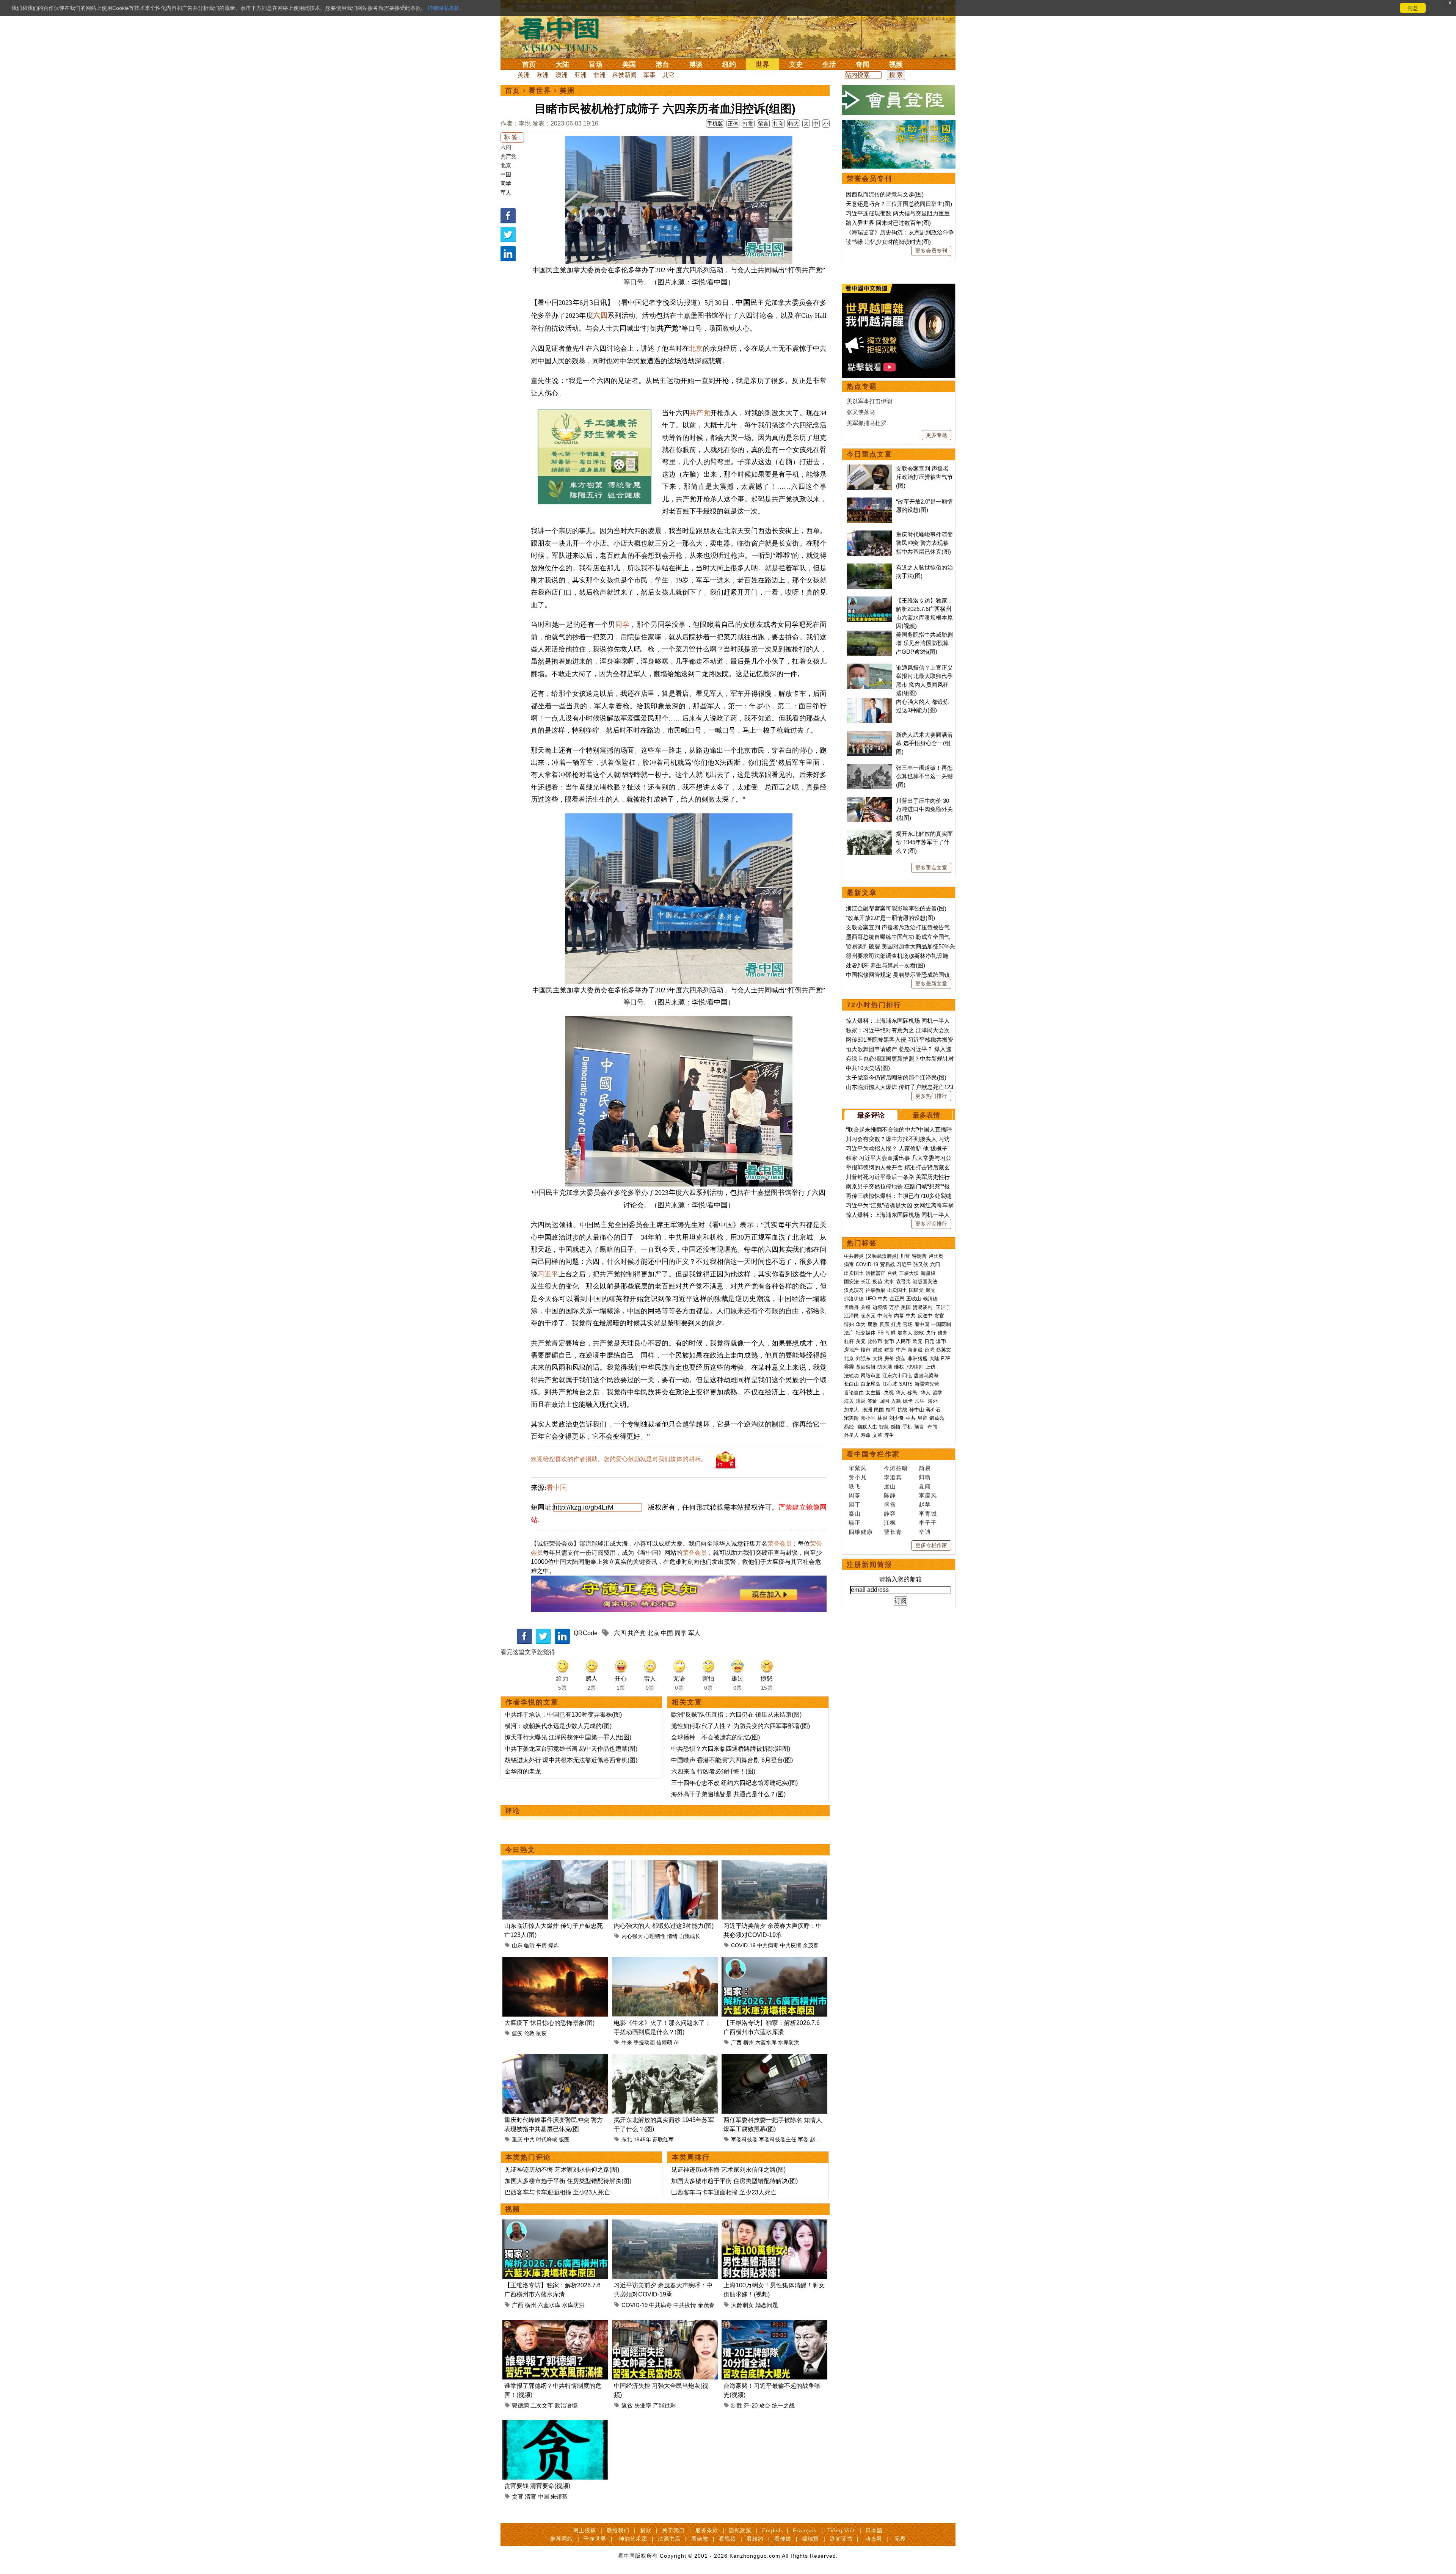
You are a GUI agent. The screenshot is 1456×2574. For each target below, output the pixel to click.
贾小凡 (858, 1477)
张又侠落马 (861, 412)
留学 (937, 1393)
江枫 (890, 1523)
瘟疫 (517, 2033)
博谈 (696, 64)
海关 (849, 1401)
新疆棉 (928, 1273)
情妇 (849, 1324)
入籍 (896, 1401)
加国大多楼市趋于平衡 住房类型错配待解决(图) (568, 2181)
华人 (901, 1393)
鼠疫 (541, 2033)
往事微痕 (875, 1290)
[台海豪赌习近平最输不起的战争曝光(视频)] (774, 2324)
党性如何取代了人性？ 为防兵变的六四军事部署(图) (741, 1726)
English (772, 2530)
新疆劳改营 (927, 1384)
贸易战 (887, 1264)
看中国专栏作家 (873, 1454)
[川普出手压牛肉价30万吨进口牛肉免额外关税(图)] (869, 801)
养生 (889, 1435)
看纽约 (755, 2539)
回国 (884, 1401)
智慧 (884, 1427)
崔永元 (868, 1316)
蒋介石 (934, 1410)
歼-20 (751, 2405)
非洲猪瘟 (918, 1358)
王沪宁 (943, 1307)
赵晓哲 (818, 2139)
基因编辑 (866, 1367)
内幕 (899, 1316)
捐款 (646, 2530)
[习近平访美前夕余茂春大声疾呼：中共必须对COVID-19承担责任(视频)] (774, 1864)
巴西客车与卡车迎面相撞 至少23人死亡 (557, 2192)
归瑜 (925, 1477)
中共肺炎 (854, 1256)
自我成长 (690, 1936)
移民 (912, 1393)
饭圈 (564, 2139)
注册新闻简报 (869, 1565)
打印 (778, 124)
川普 (905, 1256)
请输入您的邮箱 (901, 1579)
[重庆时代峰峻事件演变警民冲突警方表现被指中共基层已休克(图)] (555, 2058)
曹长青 (893, 1532)
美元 (861, 1341)
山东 (517, 1945)
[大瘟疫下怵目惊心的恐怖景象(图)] (555, 1961)
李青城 (928, 1514)
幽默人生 (867, 1427)
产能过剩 (664, 2405)
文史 (796, 64)
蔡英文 (944, 1350)
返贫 (627, 2405)
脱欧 (919, 1333)
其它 (668, 75)
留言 (763, 124)
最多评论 (871, 1115)
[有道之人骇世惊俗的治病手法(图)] (869, 567)
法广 (849, 1333)
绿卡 (908, 1401)
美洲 (524, 75)
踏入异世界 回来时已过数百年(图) (888, 223)
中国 (506, 174)
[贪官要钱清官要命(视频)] (555, 2424)
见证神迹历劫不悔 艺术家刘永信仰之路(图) (562, 2170)
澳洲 (562, 75)
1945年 (642, 2139)
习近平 (548, 1274)
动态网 (873, 2539)
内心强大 (632, 1936)
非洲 (599, 75)
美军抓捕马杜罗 (867, 423)
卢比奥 (936, 1256)
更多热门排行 (931, 1096)
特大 (794, 124)
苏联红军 (663, 2139)
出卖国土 (854, 1273)
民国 (879, 1410)
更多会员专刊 (931, 251)
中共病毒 (768, 1945)
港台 (662, 64)
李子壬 (928, 1523)
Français (805, 2530)
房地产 (851, 1350)
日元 (929, 1341)
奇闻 (863, 64)
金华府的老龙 (523, 1771)
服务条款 (707, 2530)
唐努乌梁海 (926, 1376)
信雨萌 (664, 2042)
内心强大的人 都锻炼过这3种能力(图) (664, 1926)
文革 (877, 1435)
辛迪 (925, 1532)
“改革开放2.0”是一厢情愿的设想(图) (890, 918)
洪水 (889, 1282)
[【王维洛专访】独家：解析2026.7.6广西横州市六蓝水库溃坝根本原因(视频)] (774, 1961)
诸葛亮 (937, 1418)
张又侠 (921, 1264)
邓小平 (868, 1418)
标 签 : (512, 137)
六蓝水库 (766, 2042)
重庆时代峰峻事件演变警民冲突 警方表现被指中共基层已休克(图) (924, 543)
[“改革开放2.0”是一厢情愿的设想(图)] (869, 501)
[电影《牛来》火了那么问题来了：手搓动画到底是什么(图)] (665, 1961)
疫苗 (877, 1282)
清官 (530, 2496)
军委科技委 (744, 2139)
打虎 (896, 1324)
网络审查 (871, 1376)
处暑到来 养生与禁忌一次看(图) (886, 965)
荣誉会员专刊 (869, 179)
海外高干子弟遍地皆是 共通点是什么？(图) (728, 1794)
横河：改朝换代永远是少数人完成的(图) (558, 1726)
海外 (934, 1401)
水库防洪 (789, 2042)
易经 (850, 1427)
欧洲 (543, 75)
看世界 (540, 91)
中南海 (885, 1316)
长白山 (851, 1384)
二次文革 (542, 2405)
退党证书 (841, 2539)
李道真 (893, 1477)
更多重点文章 (931, 868)
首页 (529, 64)
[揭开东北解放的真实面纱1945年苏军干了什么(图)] (665, 2058)
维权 (899, 1367)
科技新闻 (624, 75)
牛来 (627, 2042)
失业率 (643, 2405)
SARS (906, 1384)
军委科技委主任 (778, 2139)
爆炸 (554, 1945)
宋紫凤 (858, 1468)
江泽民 (851, 1316)
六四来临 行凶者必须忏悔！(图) (713, 1771)
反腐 (884, 1324)
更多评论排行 (931, 1224)
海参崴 (915, 1350)
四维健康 (861, 1532)
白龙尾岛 (871, 1384)
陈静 (890, 1495)
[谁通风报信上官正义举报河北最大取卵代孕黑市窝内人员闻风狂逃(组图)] (869, 668)
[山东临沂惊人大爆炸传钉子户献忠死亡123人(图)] (555, 1864)
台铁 (892, 1273)
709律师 (915, 1367)
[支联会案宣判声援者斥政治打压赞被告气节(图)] (869, 468)
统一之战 (783, 2405)
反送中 (925, 1316)
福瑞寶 (810, 2539)
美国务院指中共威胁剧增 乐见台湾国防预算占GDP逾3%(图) (924, 643)
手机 (907, 1427)
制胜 (737, 2405)
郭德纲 (520, 2405)
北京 (506, 165)
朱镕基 (559, 2496)
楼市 (866, 1350)
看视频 (727, 2539)
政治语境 (566, 2405)
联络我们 (618, 2530)
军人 (506, 193)
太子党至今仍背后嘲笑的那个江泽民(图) (896, 1077)
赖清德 (930, 1299)
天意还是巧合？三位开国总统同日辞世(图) (899, 204)
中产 (901, 1350)
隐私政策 (740, 2530)
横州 (748, 2042)
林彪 (882, 1418)
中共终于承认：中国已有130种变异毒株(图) (563, 1715)
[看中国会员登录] (899, 100)
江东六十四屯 (897, 1376)
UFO (871, 1299)
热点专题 (862, 386)
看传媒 (783, 2539)
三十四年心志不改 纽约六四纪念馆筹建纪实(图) (734, 1783)
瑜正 (855, 1523)
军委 (803, 2139)
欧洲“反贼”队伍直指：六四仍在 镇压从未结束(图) (736, 1715)
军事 (650, 75)
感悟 (896, 1427)
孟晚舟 (851, 1307)
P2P (946, 1358)
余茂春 (811, 1945)
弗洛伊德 (854, 1299)
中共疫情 (791, 1945)
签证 (872, 1401)
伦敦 (529, 2033)
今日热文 (520, 1850)
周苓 (855, 1495)
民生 (920, 1401)
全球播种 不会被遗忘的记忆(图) (715, 1737)
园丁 (855, 1504)
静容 (890, 1514)
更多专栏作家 (931, 1545)
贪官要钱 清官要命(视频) (537, 2486)
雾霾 (849, 1367)
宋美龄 (851, 1418)
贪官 (518, 2496)
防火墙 (885, 1367)
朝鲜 (891, 1333)
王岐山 (914, 1299)
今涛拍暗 (896, 1468)
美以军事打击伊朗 (869, 401)
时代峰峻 (547, 2139)
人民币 (903, 1341)
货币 (889, 1341)
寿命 (866, 1435)
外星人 (851, 1435)
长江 (866, 1282)
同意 (1413, 8)
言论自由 (854, 1393)
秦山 (855, 1514)
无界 (900, 2539)
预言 (920, 1427)
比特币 (875, 1341)
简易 (925, 1468)
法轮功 (851, 1376)
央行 (931, 1333)
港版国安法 (925, 1282)
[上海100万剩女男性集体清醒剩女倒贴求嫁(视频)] (774, 2224)
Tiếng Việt (841, 2530)
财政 (877, 1350)
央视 (889, 1393)
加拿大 (905, 1333)
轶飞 (855, 1486)
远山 (890, 1486)
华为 (861, 1324)
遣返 (861, 1401)
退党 (930, 1290)
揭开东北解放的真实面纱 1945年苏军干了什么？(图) (924, 842)
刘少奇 (897, 1418)
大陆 (562, 64)
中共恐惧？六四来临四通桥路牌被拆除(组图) (731, 1749)
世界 (763, 64)
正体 (733, 124)
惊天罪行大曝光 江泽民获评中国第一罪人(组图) (568, 1737)
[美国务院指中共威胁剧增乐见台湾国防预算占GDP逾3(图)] (869, 635)
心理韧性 (655, 1936)
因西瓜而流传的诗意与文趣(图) (885, 194)
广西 (736, 2042)
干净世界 (595, 2539)
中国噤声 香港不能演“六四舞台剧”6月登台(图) (732, 1760)
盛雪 (890, 1504)
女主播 (874, 1393)
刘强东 (863, 1358)
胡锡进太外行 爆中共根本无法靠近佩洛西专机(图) (571, 1760)
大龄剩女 (742, 2305)
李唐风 (928, 1495)
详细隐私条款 (444, 8)
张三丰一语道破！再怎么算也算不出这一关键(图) (924, 776)
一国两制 (941, 1324)
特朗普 (919, 1256)
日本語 (874, 2530)
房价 (889, 1358)
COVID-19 (743, 1945)
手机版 (715, 124)
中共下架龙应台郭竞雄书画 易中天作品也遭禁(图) (571, 1749)
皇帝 (923, 1418)
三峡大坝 (909, 1273)
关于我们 (673, 2530)
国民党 (916, 1290)
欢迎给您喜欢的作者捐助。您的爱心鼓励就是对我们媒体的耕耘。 (619, 1459)
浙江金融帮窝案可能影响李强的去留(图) (896, 908)
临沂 (529, 1945)
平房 (541, 1945)
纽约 (729, 64)
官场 (596, 64)
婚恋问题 (767, 2305)
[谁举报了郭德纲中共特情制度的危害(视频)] (555, 2324)
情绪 (672, 1936)
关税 (866, 1307)
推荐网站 (562, 2539)
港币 (941, 1341)
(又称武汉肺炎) (882, 1256)
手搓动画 (644, 2042)
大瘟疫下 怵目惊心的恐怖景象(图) (549, 2023)
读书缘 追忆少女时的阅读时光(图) (888, 242)
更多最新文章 (931, 984)
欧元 (918, 1341)
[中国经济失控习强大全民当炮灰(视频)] (665, 2324)
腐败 (872, 1324)
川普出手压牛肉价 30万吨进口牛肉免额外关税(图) (924, 809)
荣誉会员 (780, 1544)
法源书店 (669, 2539)
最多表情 (926, 1115)
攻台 (765, 2405)
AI (676, 2042)
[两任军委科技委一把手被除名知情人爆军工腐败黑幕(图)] (774, 2058)
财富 (889, 1350)
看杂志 (700, 2539)
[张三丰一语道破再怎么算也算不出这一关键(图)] (869, 768)
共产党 (508, 156)
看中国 (563, 34)
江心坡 (890, 1384)
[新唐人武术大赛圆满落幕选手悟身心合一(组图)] (869, 735)
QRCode (586, 1633)
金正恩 (897, 1299)
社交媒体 (866, 1333)
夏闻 (925, 1486)
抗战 (902, 1410)
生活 (829, 64)
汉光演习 (854, 1290)
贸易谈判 (923, 1307)
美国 (629, 64)
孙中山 (917, 1410)
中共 (529, 2139)
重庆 (517, 2139)
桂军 (891, 1410)
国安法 (851, 1282)
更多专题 (937, 435)
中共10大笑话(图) (868, 1068)
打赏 (748, 124)
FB (881, 1333)
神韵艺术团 (633, 2539)
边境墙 (880, 1307)
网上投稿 (585, 2530)
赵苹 (925, 1504)
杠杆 (849, 1341)
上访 (930, 1367)
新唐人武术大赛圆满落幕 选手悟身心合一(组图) (924, 743)
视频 (896, 64)
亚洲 (581, 75)
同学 (506, 184)
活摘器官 (875, 1273)
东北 (627, 2139)
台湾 (929, 1350)
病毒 (849, 1264)
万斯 (894, 1307)
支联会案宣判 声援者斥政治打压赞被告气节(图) (924, 477)
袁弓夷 (903, 1282)
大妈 (877, 1358)
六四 (506, 147)
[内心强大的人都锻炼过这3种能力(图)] (665, 1864)
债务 (943, 1333)
